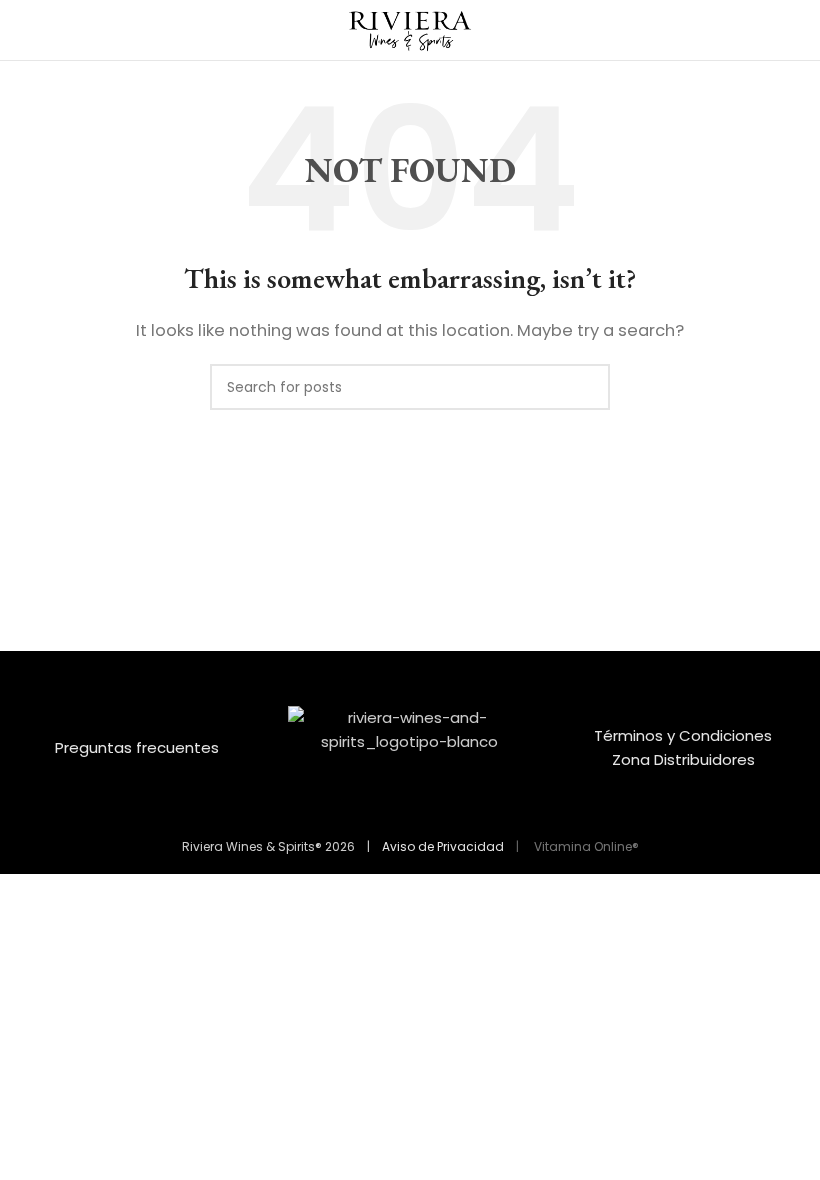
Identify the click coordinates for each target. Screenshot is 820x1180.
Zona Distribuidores (683, 759)
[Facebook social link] (397, 804)
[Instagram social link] (423, 804)
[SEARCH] (587, 387)
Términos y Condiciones (683, 735)
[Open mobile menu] (23, 30)
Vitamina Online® (585, 846)
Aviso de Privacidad (443, 846)
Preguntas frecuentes (137, 747)
